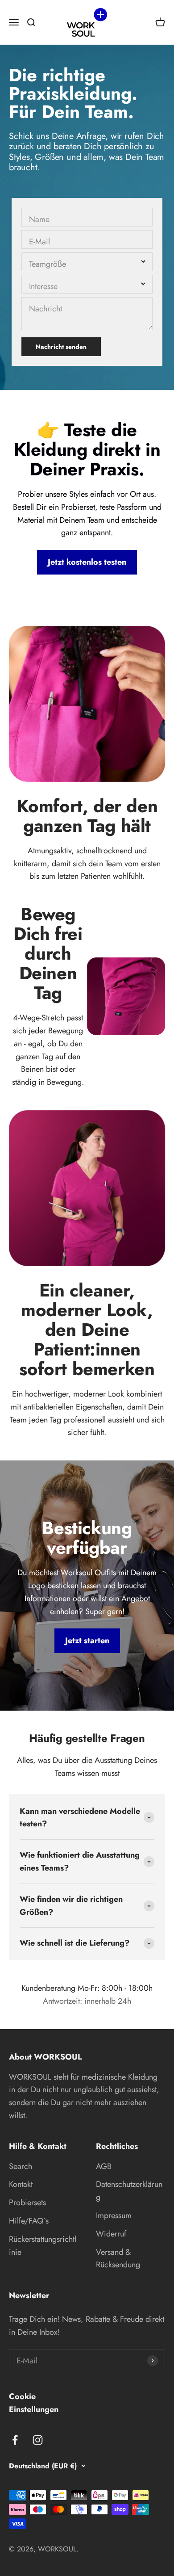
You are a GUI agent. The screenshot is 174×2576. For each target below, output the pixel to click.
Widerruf (111, 2234)
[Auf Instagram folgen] (38, 2440)
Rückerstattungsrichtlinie (43, 2246)
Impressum (114, 2215)
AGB (104, 2166)
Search (21, 2166)
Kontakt (21, 2184)
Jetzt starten (87, 1640)
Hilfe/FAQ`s (29, 2221)
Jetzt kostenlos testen (87, 562)
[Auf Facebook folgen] (15, 2440)
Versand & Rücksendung (118, 2259)
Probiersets (27, 2203)
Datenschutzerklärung (129, 2191)
